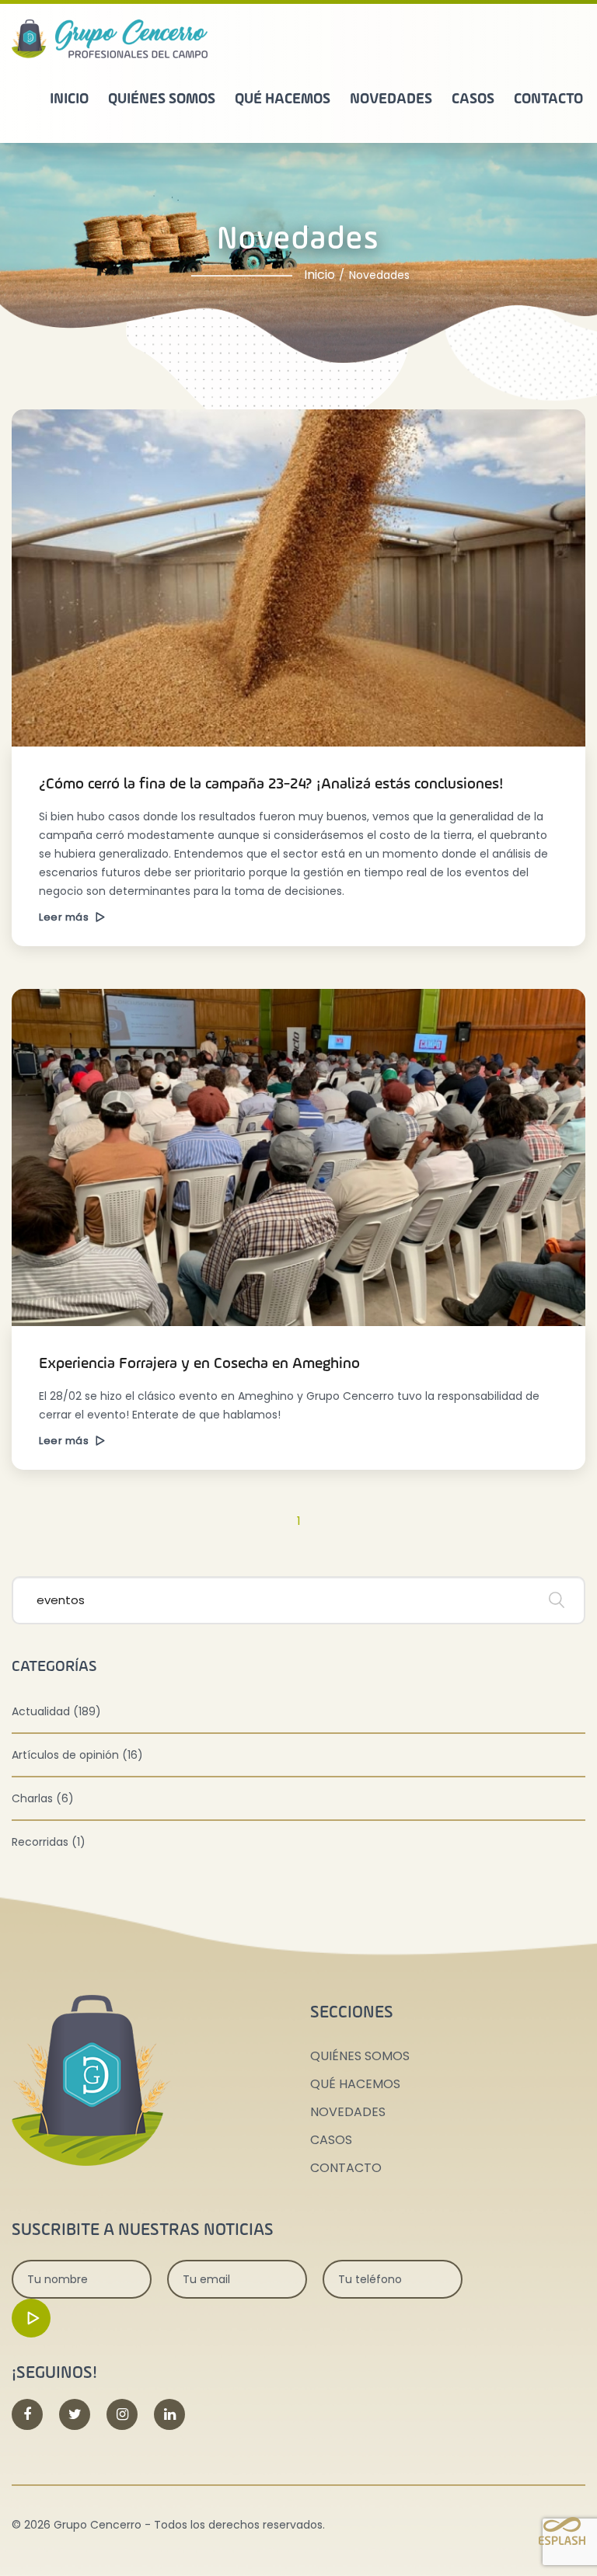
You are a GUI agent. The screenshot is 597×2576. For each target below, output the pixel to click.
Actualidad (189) (56, 1711)
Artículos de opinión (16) (77, 1755)
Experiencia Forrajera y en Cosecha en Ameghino (199, 1364)
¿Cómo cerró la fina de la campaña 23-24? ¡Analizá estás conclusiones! (271, 785)
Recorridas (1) (49, 1842)
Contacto (548, 99)
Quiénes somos (162, 99)
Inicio (69, 99)
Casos (473, 99)
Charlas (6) (43, 1798)
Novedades (391, 99)
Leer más (65, 917)
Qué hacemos (283, 99)
